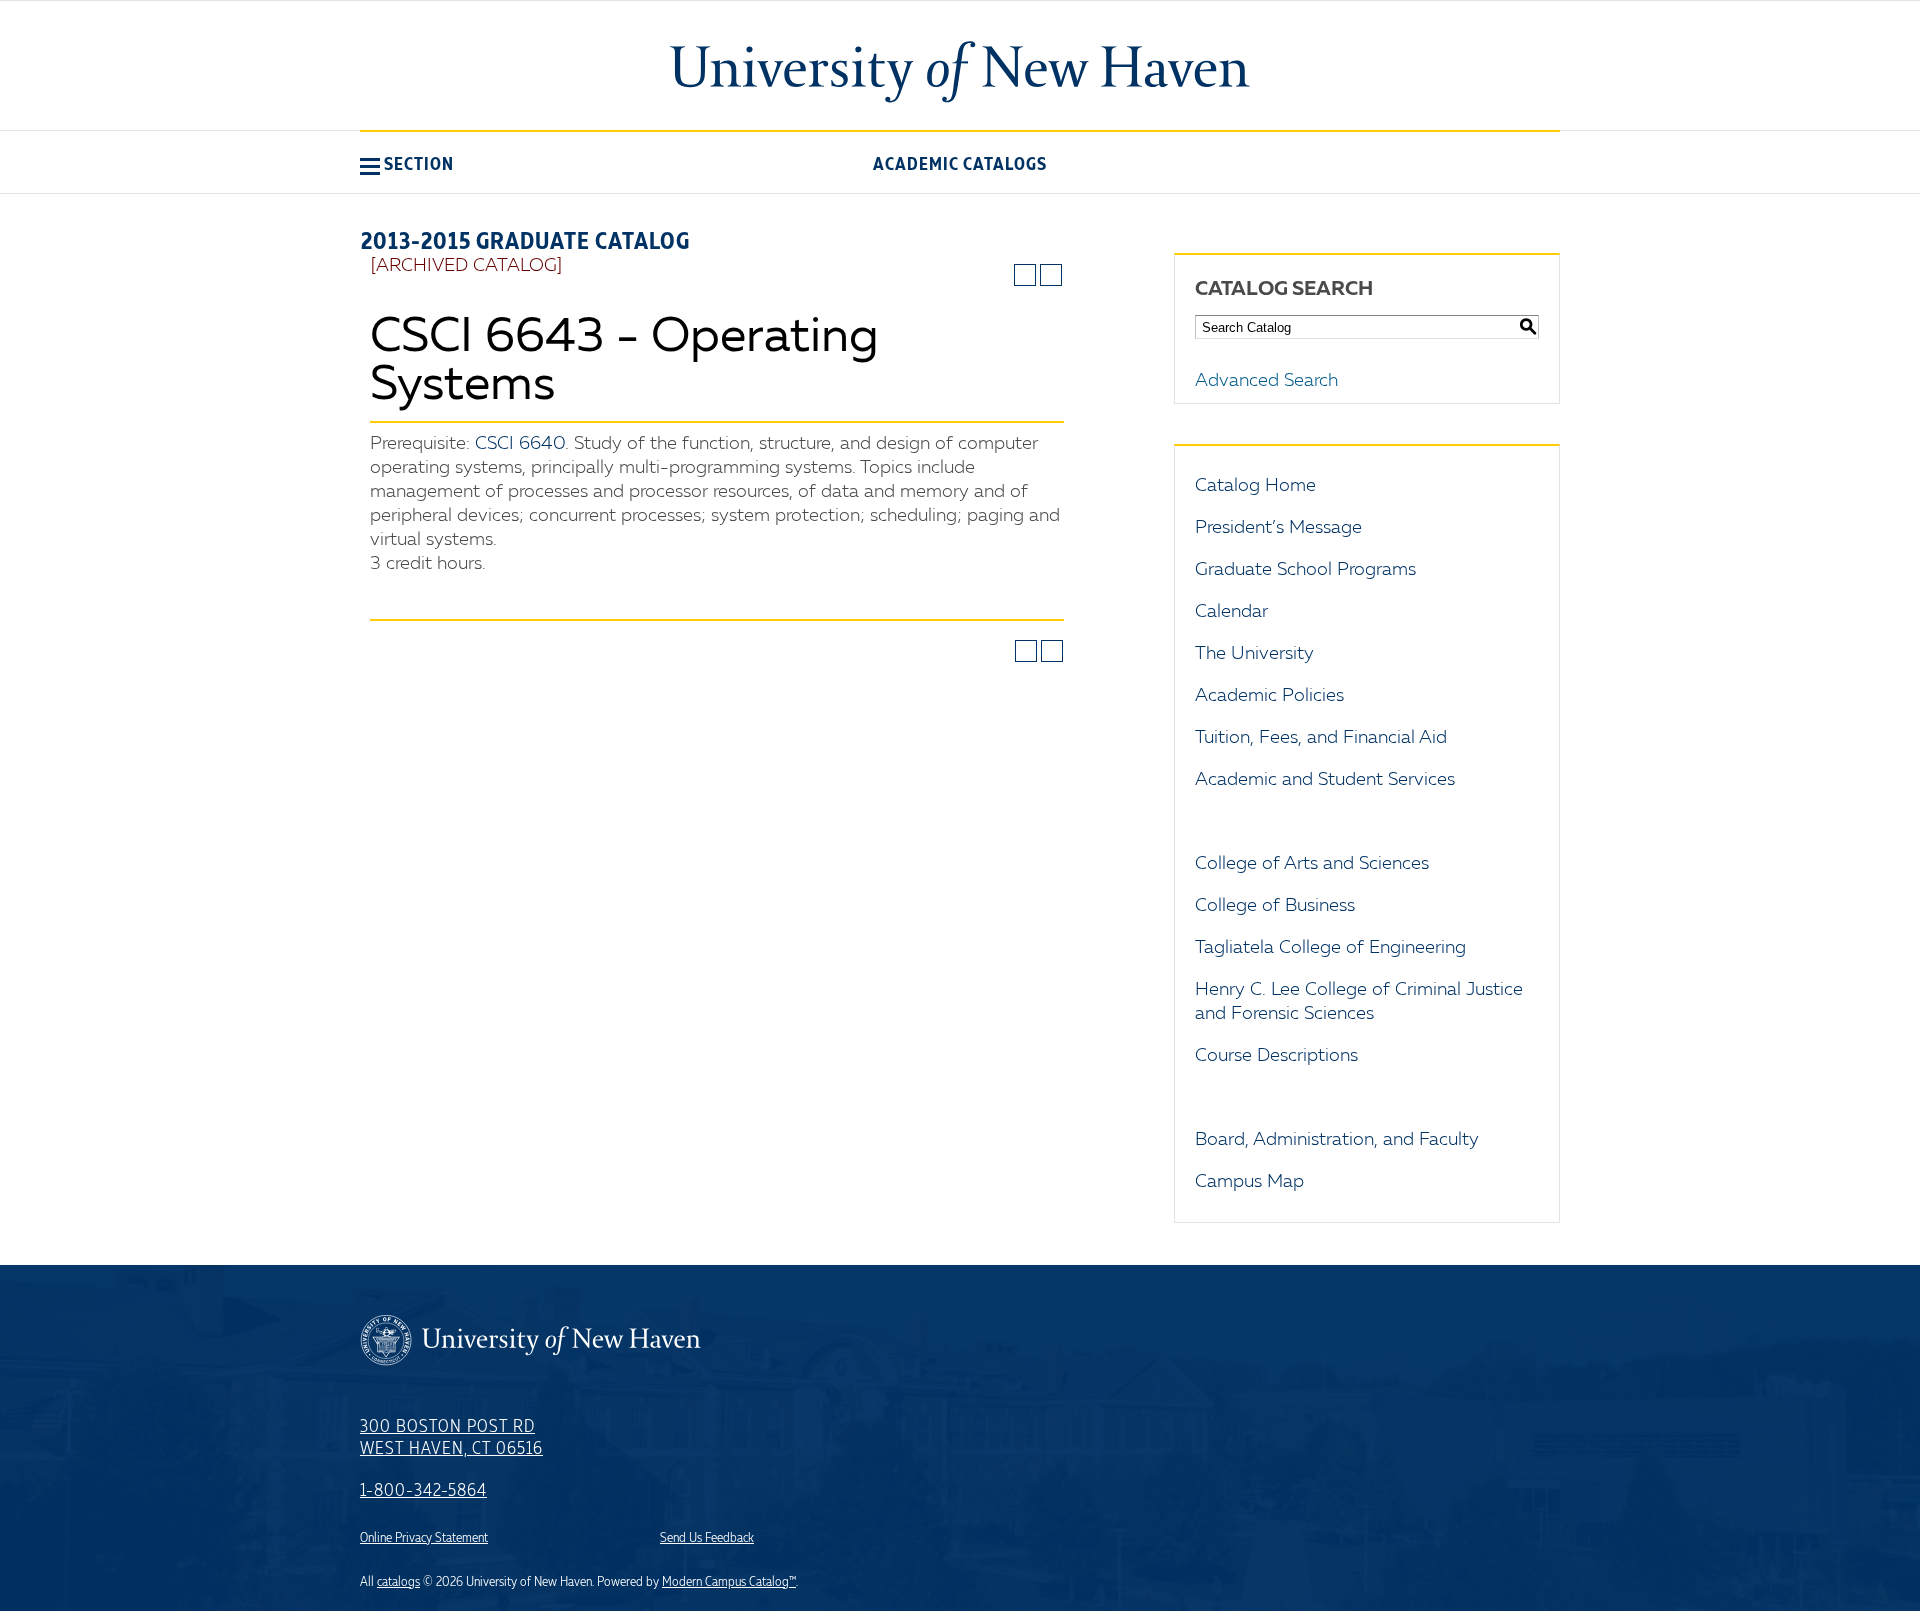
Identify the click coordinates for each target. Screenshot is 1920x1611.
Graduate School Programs (1305, 570)
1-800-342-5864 (423, 1491)
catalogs (398, 1582)
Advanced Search (1266, 381)
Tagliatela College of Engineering (1330, 948)
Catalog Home (1255, 486)
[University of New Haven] (960, 72)
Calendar (1231, 612)
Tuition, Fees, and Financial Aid (1321, 738)
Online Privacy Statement (424, 1538)
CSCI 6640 (520, 444)
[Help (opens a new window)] (1051, 275)
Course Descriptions (1276, 1056)
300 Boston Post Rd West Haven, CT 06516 (451, 1438)
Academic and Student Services (1325, 780)
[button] (407, 164)
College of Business (1275, 906)
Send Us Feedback (707, 1538)
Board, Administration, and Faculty (1337, 1140)
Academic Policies (1269, 696)
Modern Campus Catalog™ (729, 1582)
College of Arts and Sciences (1312, 864)
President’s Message (1278, 528)
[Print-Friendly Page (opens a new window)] (1025, 275)
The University (1254, 654)
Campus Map (1249, 1182)
